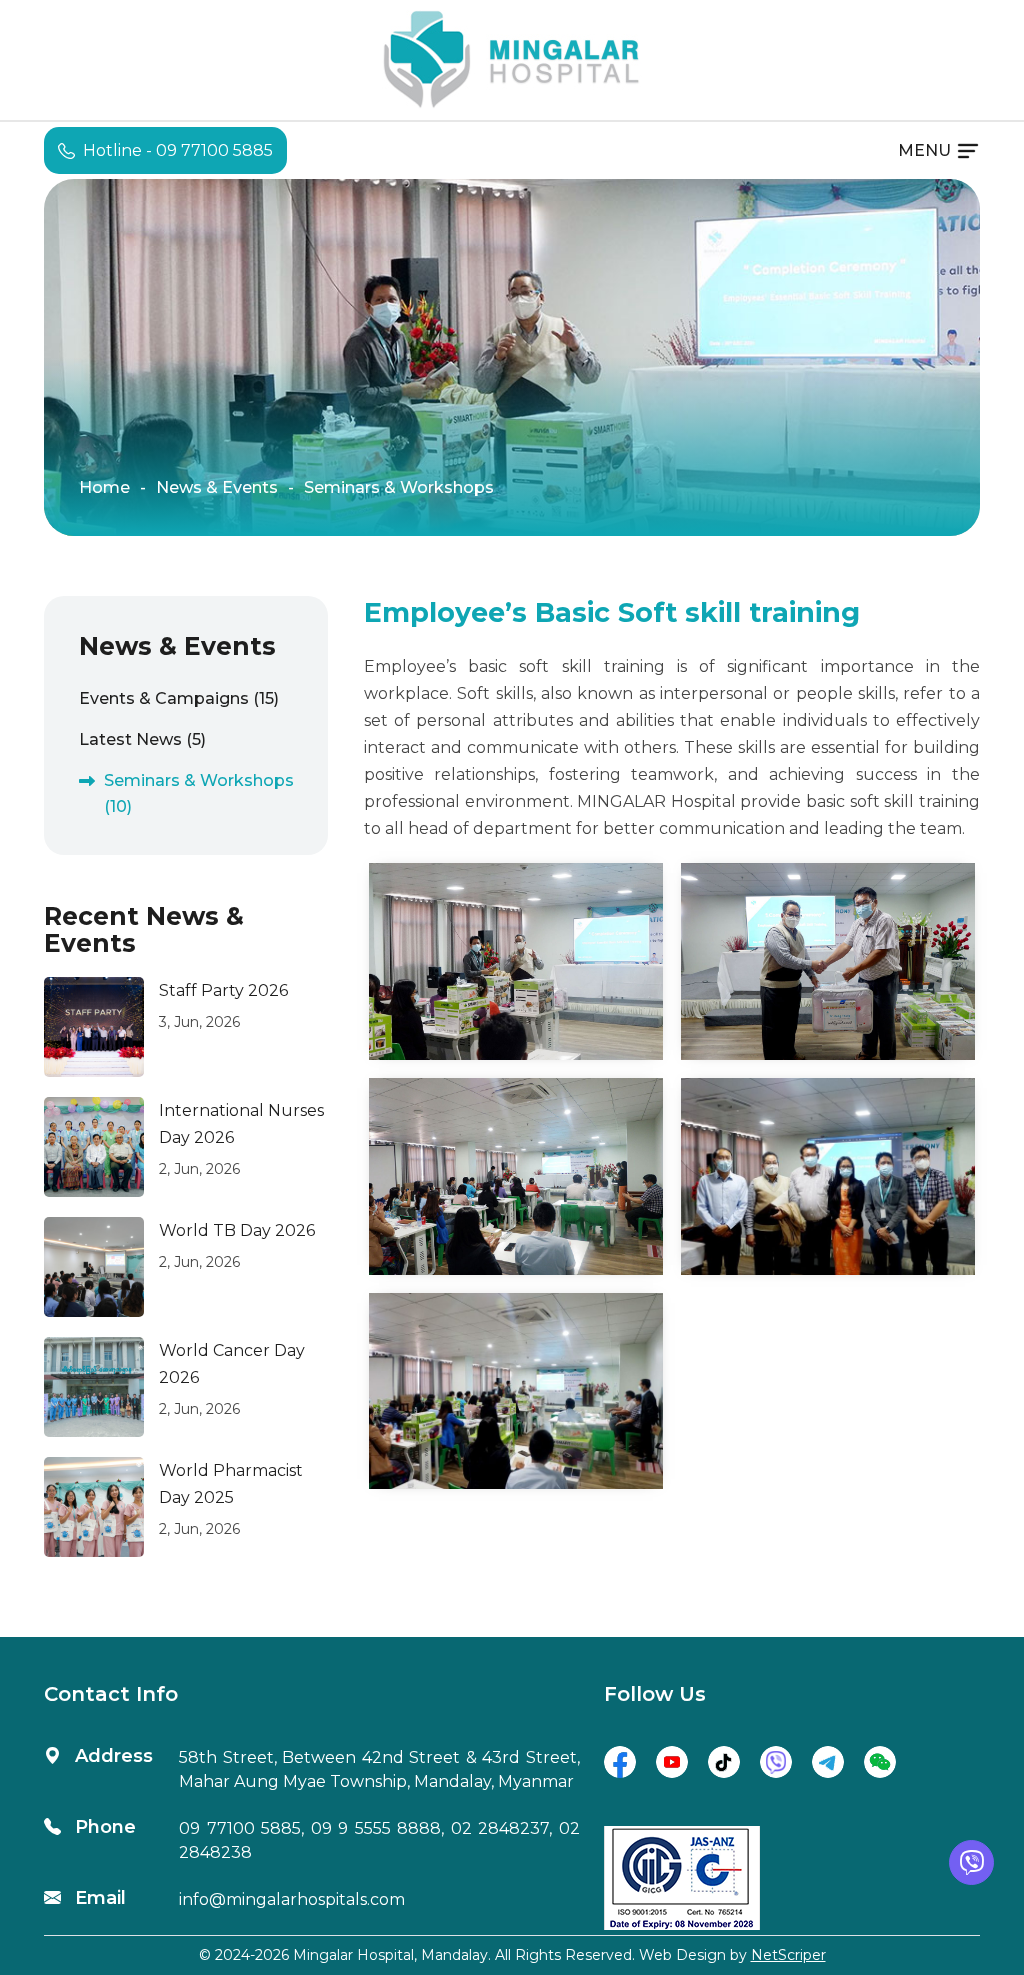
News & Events (217, 487)
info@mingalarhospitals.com (292, 1899)
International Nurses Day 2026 (241, 1124)
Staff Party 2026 (223, 990)
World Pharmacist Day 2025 (231, 1484)
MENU (924, 150)
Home (104, 487)
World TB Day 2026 (237, 1230)
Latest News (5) (142, 739)
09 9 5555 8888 (376, 1828)
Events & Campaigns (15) (179, 698)
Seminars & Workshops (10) (199, 793)
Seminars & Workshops (399, 487)
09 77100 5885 (240, 1828)
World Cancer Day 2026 (232, 1364)
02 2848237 (500, 1828)
